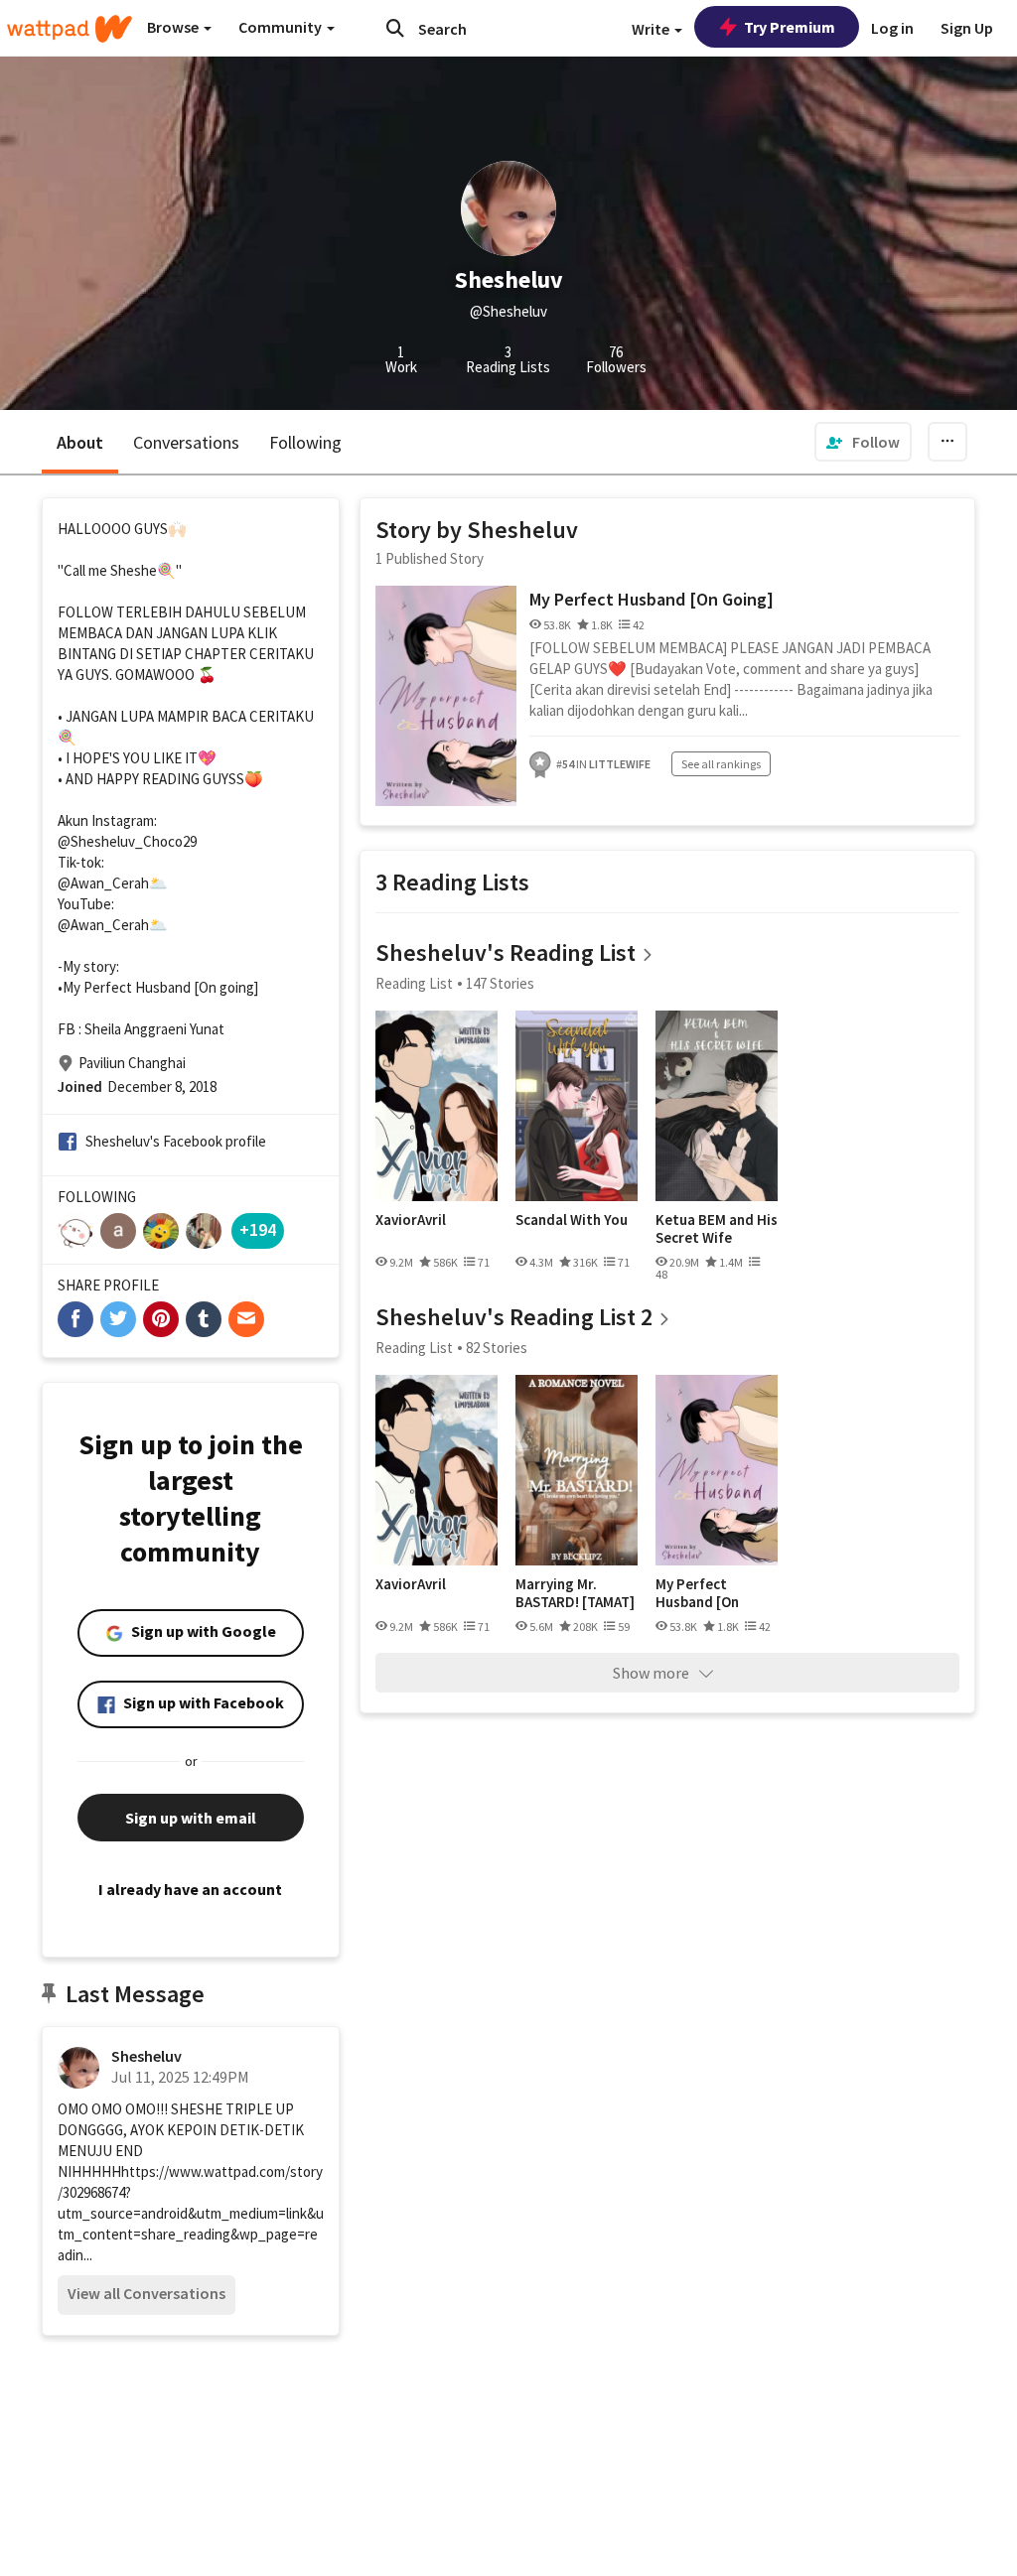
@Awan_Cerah (103, 883)
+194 (258, 1229)
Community (282, 27)
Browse (174, 27)
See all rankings (721, 764)
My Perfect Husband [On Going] (652, 599)
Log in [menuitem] (892, 28)
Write (652, 29)
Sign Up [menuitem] (967, 28)
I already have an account (190, 1889)
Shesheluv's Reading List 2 (514, 1317)
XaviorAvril (411, 1220)
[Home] (70, 29)
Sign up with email (191, 1818)
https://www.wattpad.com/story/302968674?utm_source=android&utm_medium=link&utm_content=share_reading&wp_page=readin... (191, 2213)
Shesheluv (146, 2056)
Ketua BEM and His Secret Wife (717, 1228)
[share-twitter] (118, 1319)
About (80, 442)
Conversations (186, 442)
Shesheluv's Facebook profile (176, 1141)
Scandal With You (572, 1220)
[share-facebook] (75, 1319)
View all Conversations (146, 2293)
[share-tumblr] (204, 1319)
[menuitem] (863, 442)
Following (305, 442)
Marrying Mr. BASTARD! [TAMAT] (575, 1593)
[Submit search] (395, 28)
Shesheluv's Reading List (506, 952)
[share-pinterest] (161, 1319)
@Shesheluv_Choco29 (127, 841)
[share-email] (246, 1319)
